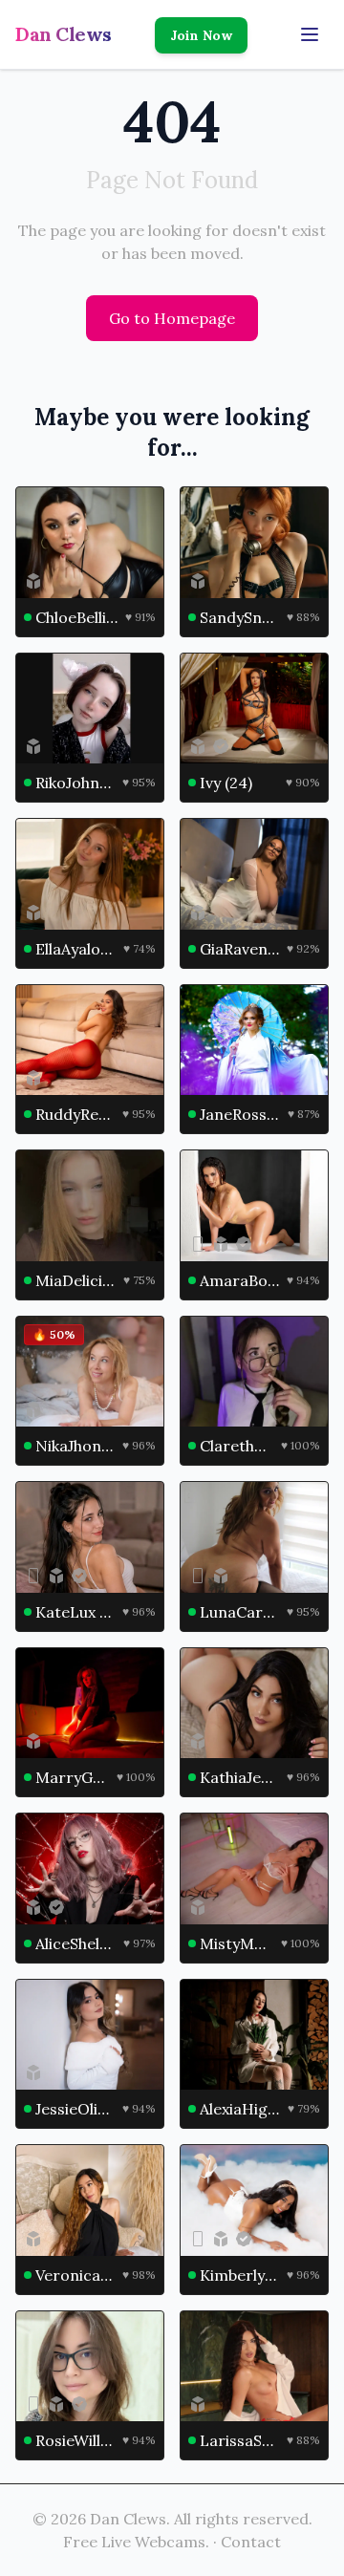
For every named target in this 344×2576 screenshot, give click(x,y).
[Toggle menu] (310, 34)
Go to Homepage (172, 318)
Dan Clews (64, 34)
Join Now (201, 35)
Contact (251, 2542)
